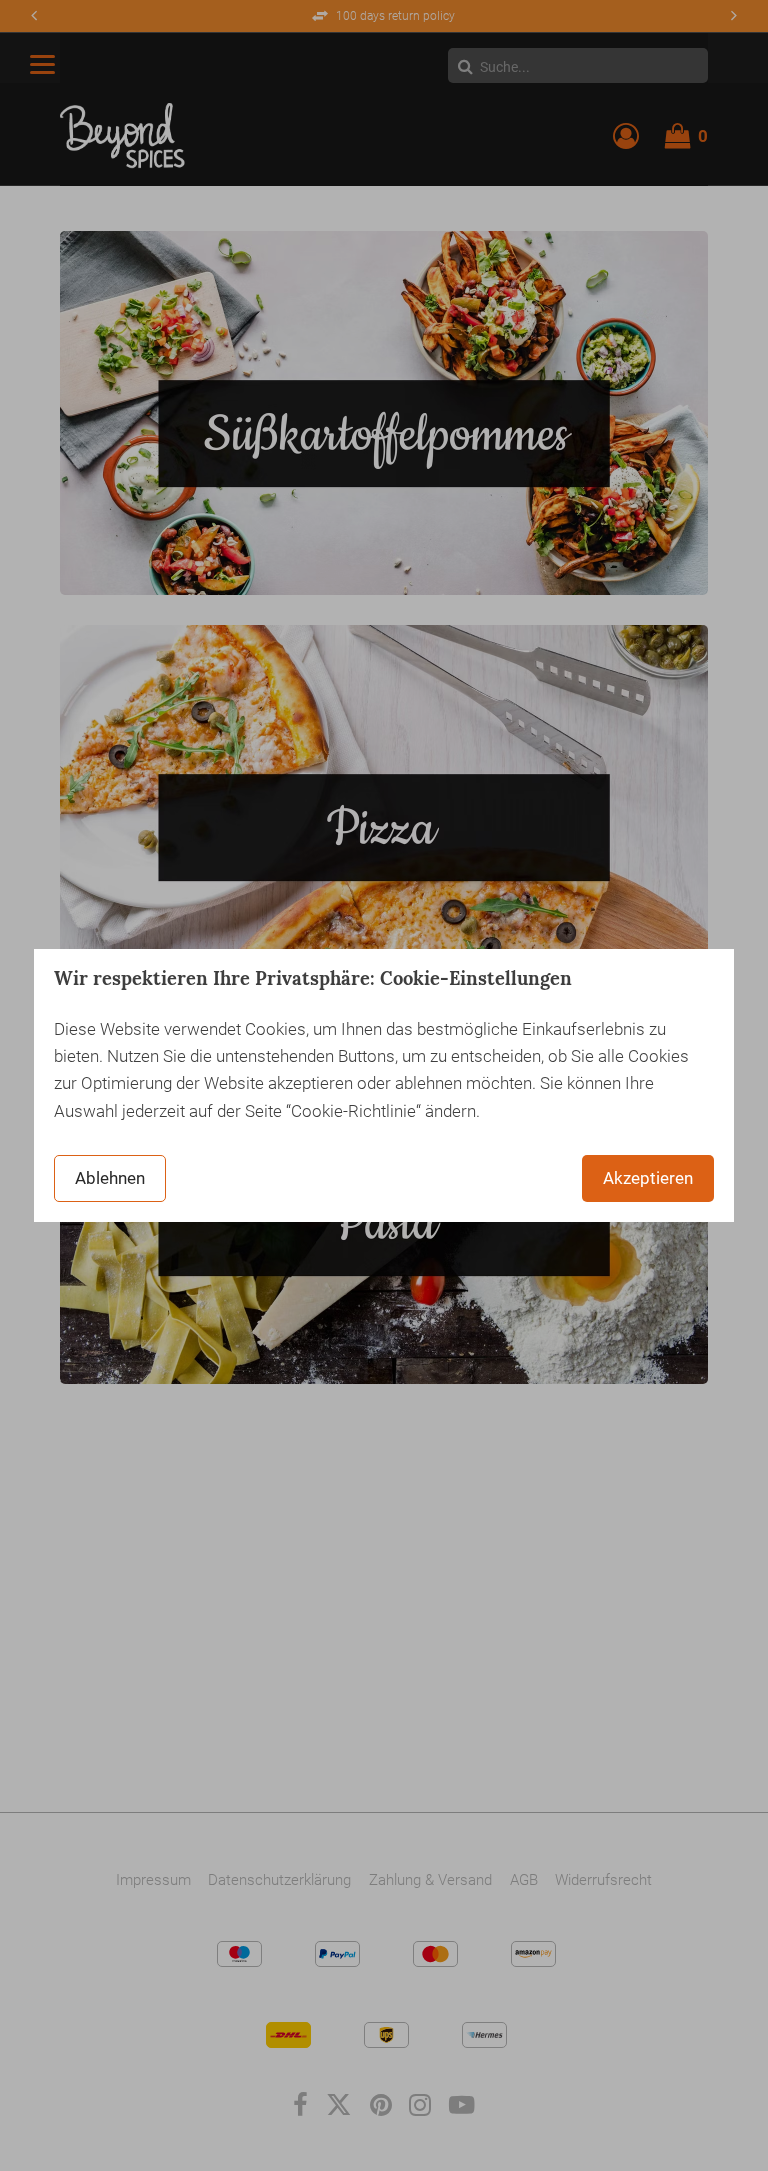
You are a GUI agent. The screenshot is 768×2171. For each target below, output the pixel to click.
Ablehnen (110, 1178)
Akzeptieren (648, 1178)
